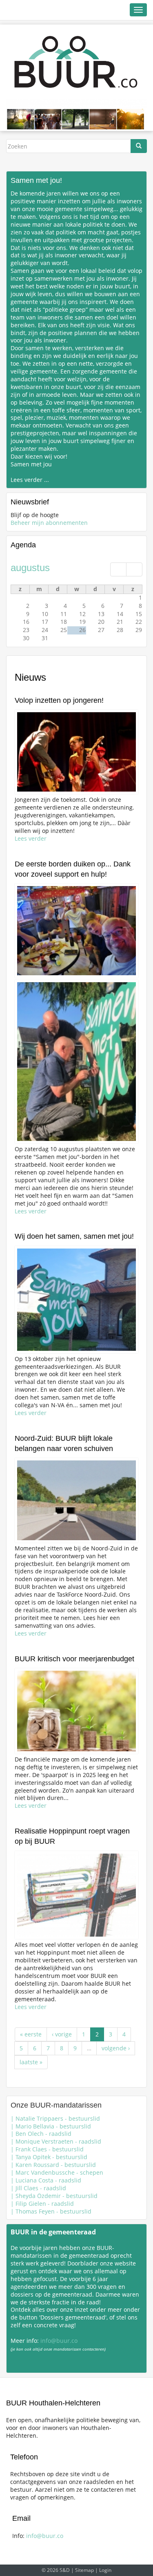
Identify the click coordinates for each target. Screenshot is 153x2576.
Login (105, 2570)
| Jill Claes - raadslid (38, 2188)
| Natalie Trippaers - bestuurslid (55, 2118)
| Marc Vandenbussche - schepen (57, 2172)
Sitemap (84, 2570)
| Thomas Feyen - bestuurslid (51, 2211)
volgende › (116, 2048)
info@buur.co (59, 2341)
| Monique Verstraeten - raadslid (56, 2141)
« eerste (31, 2034)
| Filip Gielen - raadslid (42, 2204)
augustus (30, 568)
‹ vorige (62, 2034)
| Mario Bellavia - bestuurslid (51, 2126)
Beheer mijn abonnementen (49, 523)
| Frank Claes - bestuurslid (47, 2149)
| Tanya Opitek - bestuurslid (49, 2157)
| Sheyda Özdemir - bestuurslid (54, 2196)
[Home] (76, 62)
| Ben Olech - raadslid (41, 2134)
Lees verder (31, 838)
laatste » (31, 2062)
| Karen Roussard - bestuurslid (53, 2165)
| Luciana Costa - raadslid (46, 2180)
